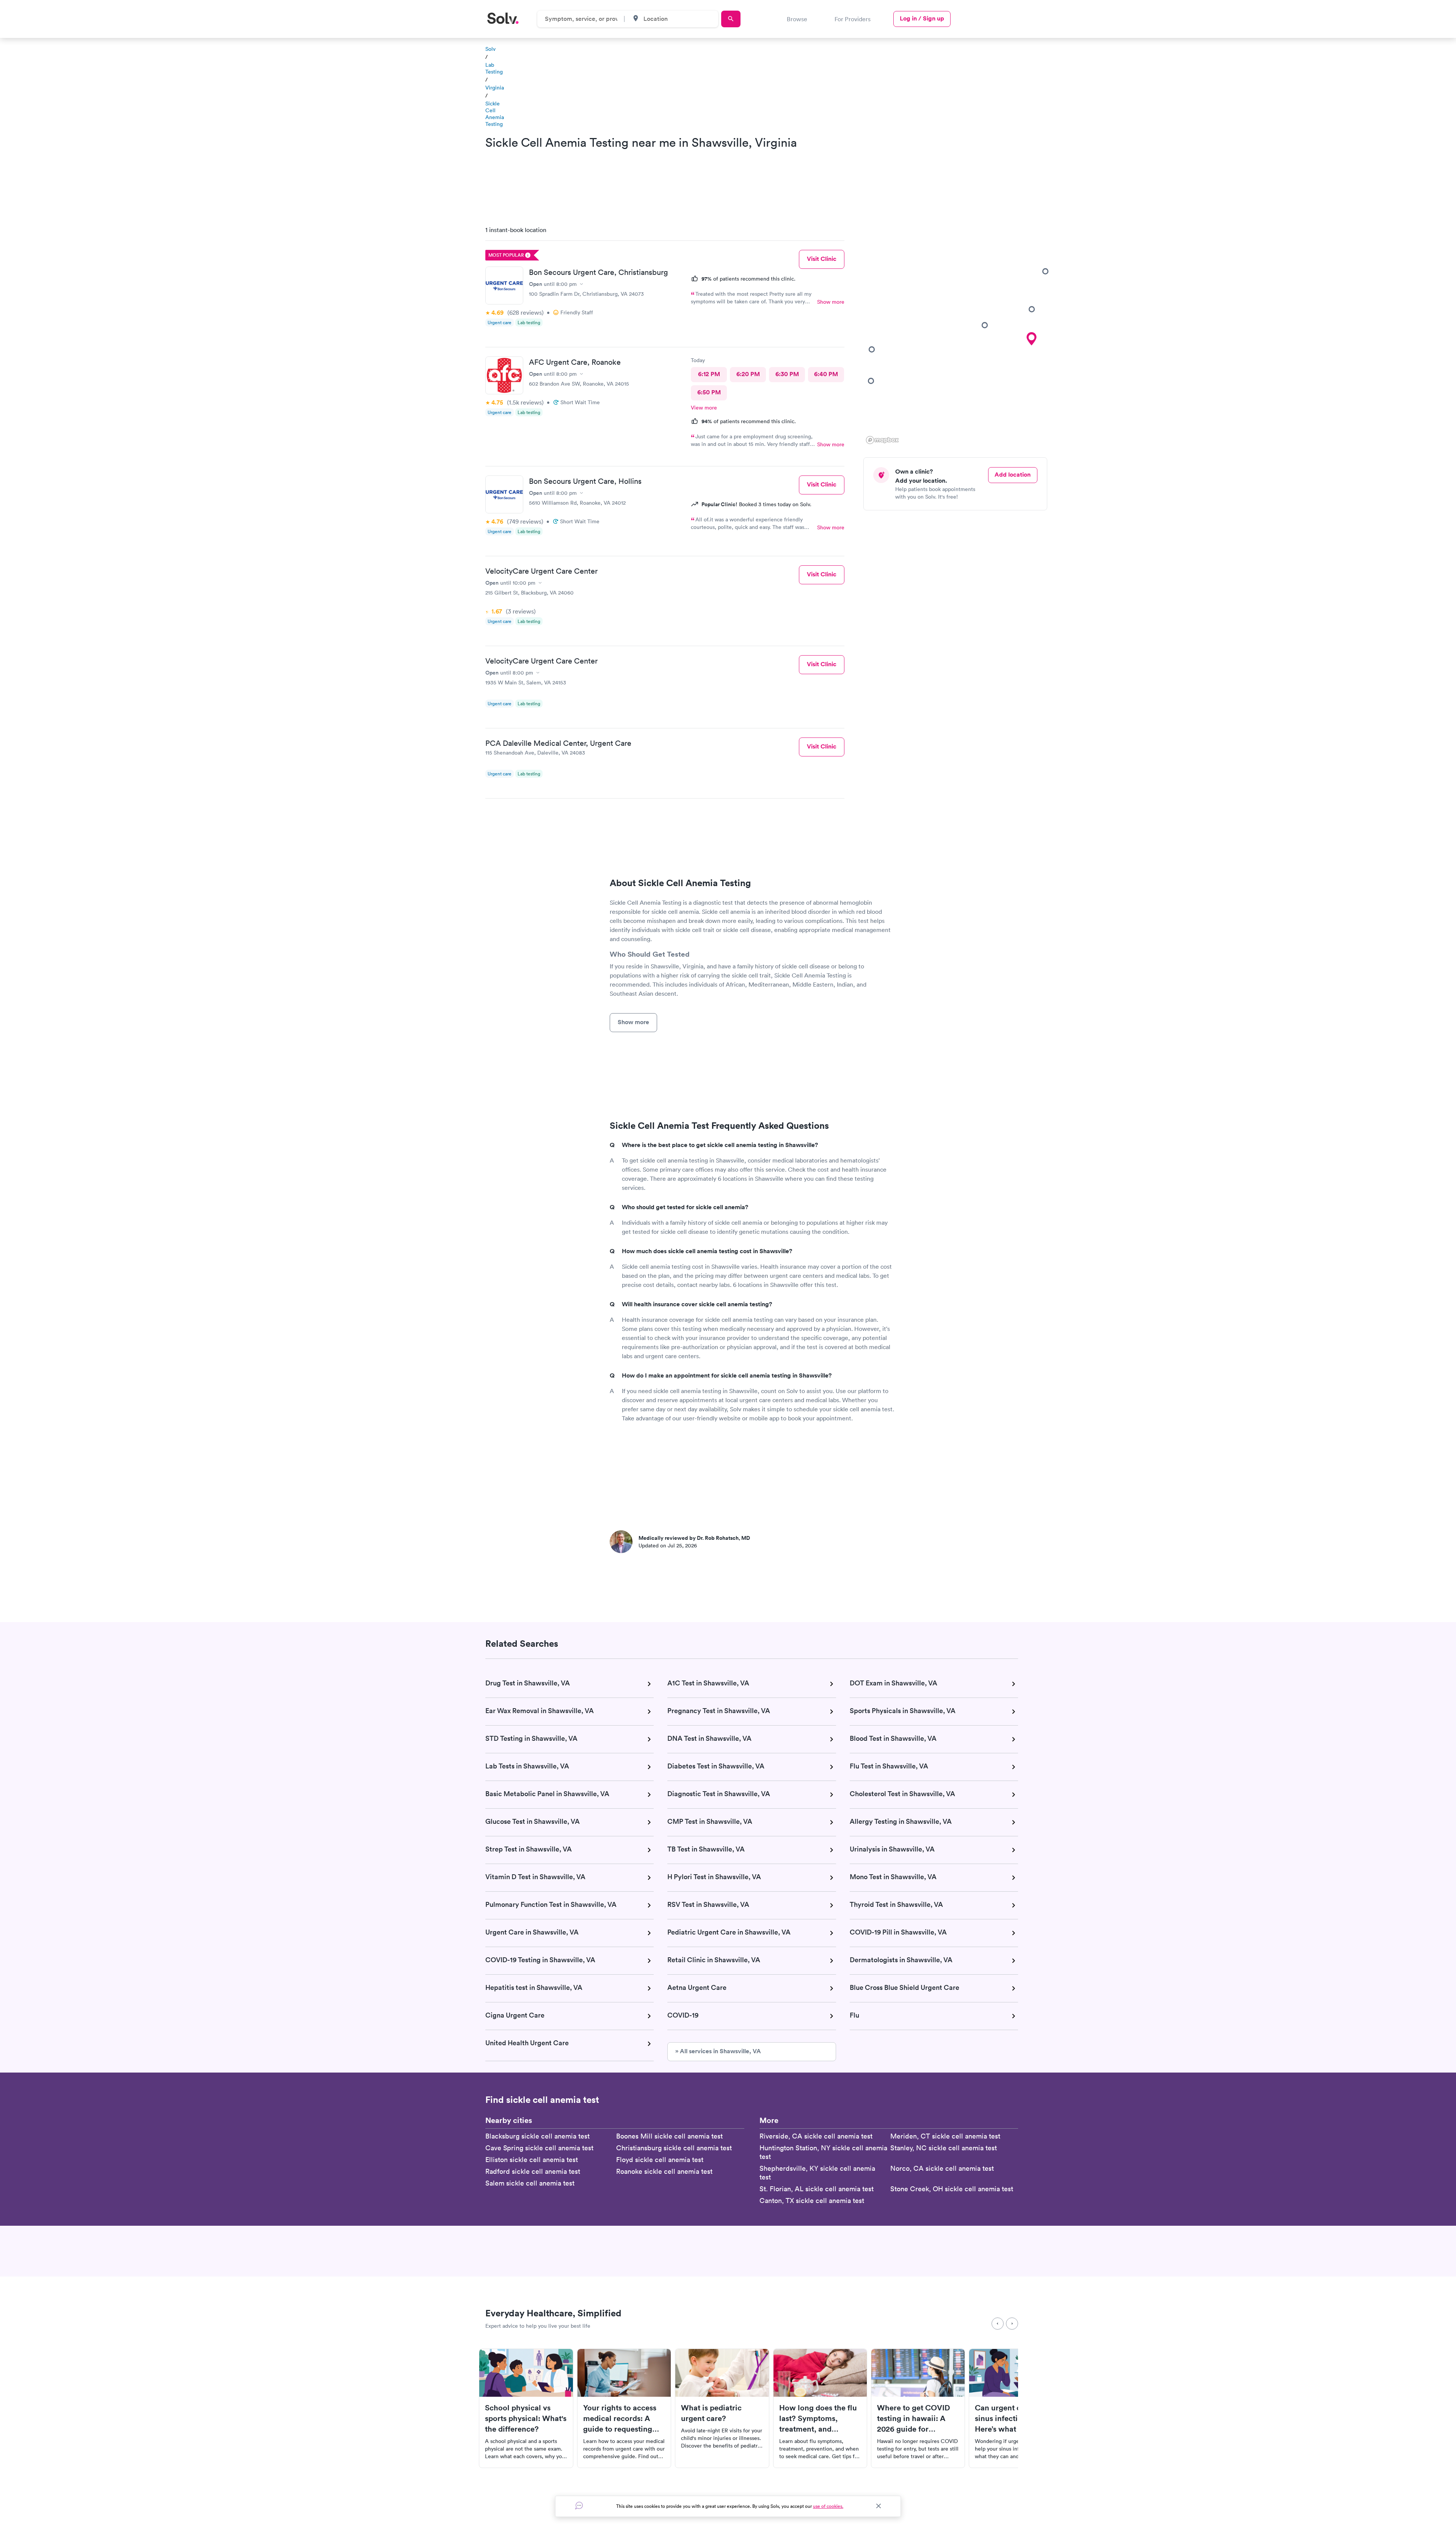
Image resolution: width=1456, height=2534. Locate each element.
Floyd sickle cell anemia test (660, 2160)
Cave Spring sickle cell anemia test (539, 2148)
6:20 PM (748, 374)
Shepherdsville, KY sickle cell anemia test (817, 2173)
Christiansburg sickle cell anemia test (674, 2148)
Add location (1013, 475)
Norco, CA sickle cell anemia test (942, 2168)
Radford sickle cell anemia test (533, 2171)
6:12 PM (709, 374)
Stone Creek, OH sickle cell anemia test (952, 2189)
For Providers (853, 19)
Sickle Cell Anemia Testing (495, 114)
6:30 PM (787, 374)
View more (704, 408)
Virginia (495, 88)
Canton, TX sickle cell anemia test (812, 2201)
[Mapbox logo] (882, 440)
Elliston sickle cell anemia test (532, 2160)
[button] (871, 381)
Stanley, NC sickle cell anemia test (944, 2148)
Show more (831, 302)
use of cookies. (828, 2506)
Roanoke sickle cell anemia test (664, 2171)
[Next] (1012, 2324)
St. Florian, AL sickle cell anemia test (817, 2189)
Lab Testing (494, 68)
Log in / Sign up (922, 18)
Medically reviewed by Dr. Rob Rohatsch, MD (694, 1538)
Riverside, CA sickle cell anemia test (816, 2136)
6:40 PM (826, 374)
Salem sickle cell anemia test (530, 2183)
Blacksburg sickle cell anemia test (537, 2136)
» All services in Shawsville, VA (718, 2051)
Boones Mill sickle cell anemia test (669, 2136)
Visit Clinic (822, 259)
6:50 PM (709, 392)
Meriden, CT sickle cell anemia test (945, 2136)
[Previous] (998, 2324)
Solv (490, 49)
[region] (958, 333)
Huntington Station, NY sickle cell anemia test (823, 2152)
